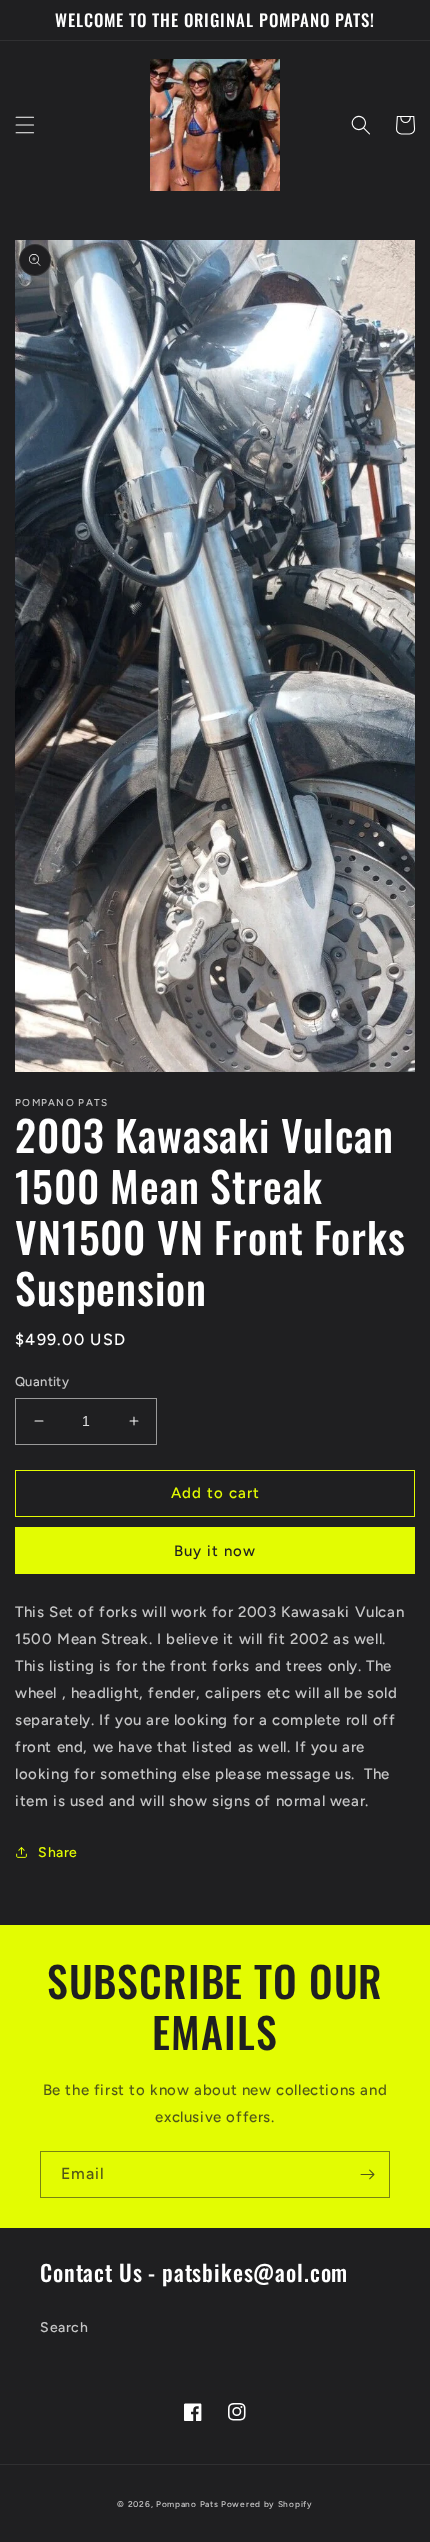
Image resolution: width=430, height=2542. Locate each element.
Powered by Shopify (267, 2504)
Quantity (42, 1381)
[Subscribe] (367, 2174)
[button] (25, 125)
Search (64, 2327)
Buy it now (215, 1551)
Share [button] (58, 1852)
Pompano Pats (187, 2504)
